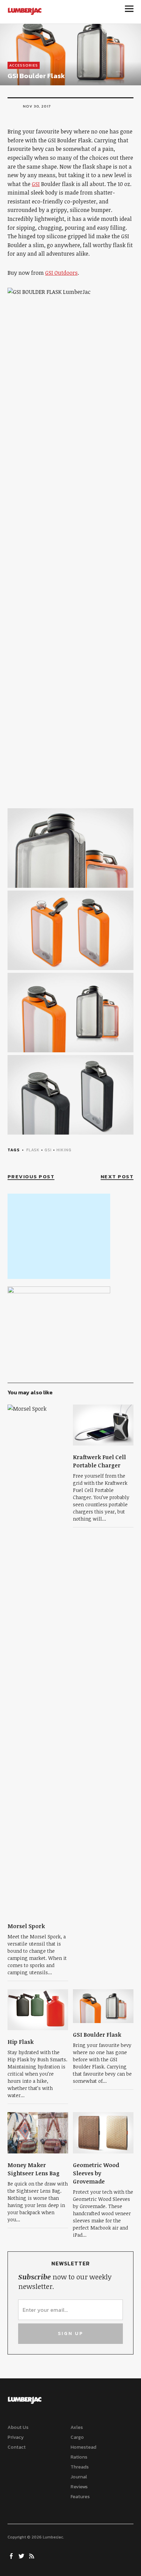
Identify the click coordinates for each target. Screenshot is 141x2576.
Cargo (77, 2437)
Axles (77, 2427)
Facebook (12, 2556)
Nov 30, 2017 (37, 106)
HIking (64, 1150)
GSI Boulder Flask (97, 2035)
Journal (79, 2477)
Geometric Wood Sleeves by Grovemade (96, 2173)
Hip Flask (21, 2042)
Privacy (16, 2437)
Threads (80, 2467)
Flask (33, 1150)
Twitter (22, 2556)
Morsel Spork (26, 1926)
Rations (79, 2457)
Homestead (83, 2447)
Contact (17, 2447)
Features (80, 2497)
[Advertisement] (59, 1236)
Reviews (79, 2487)
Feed (33, 2556)
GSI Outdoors (61, 273)
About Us (18, 2427)
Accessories (24, 65)
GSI (36, 184)
